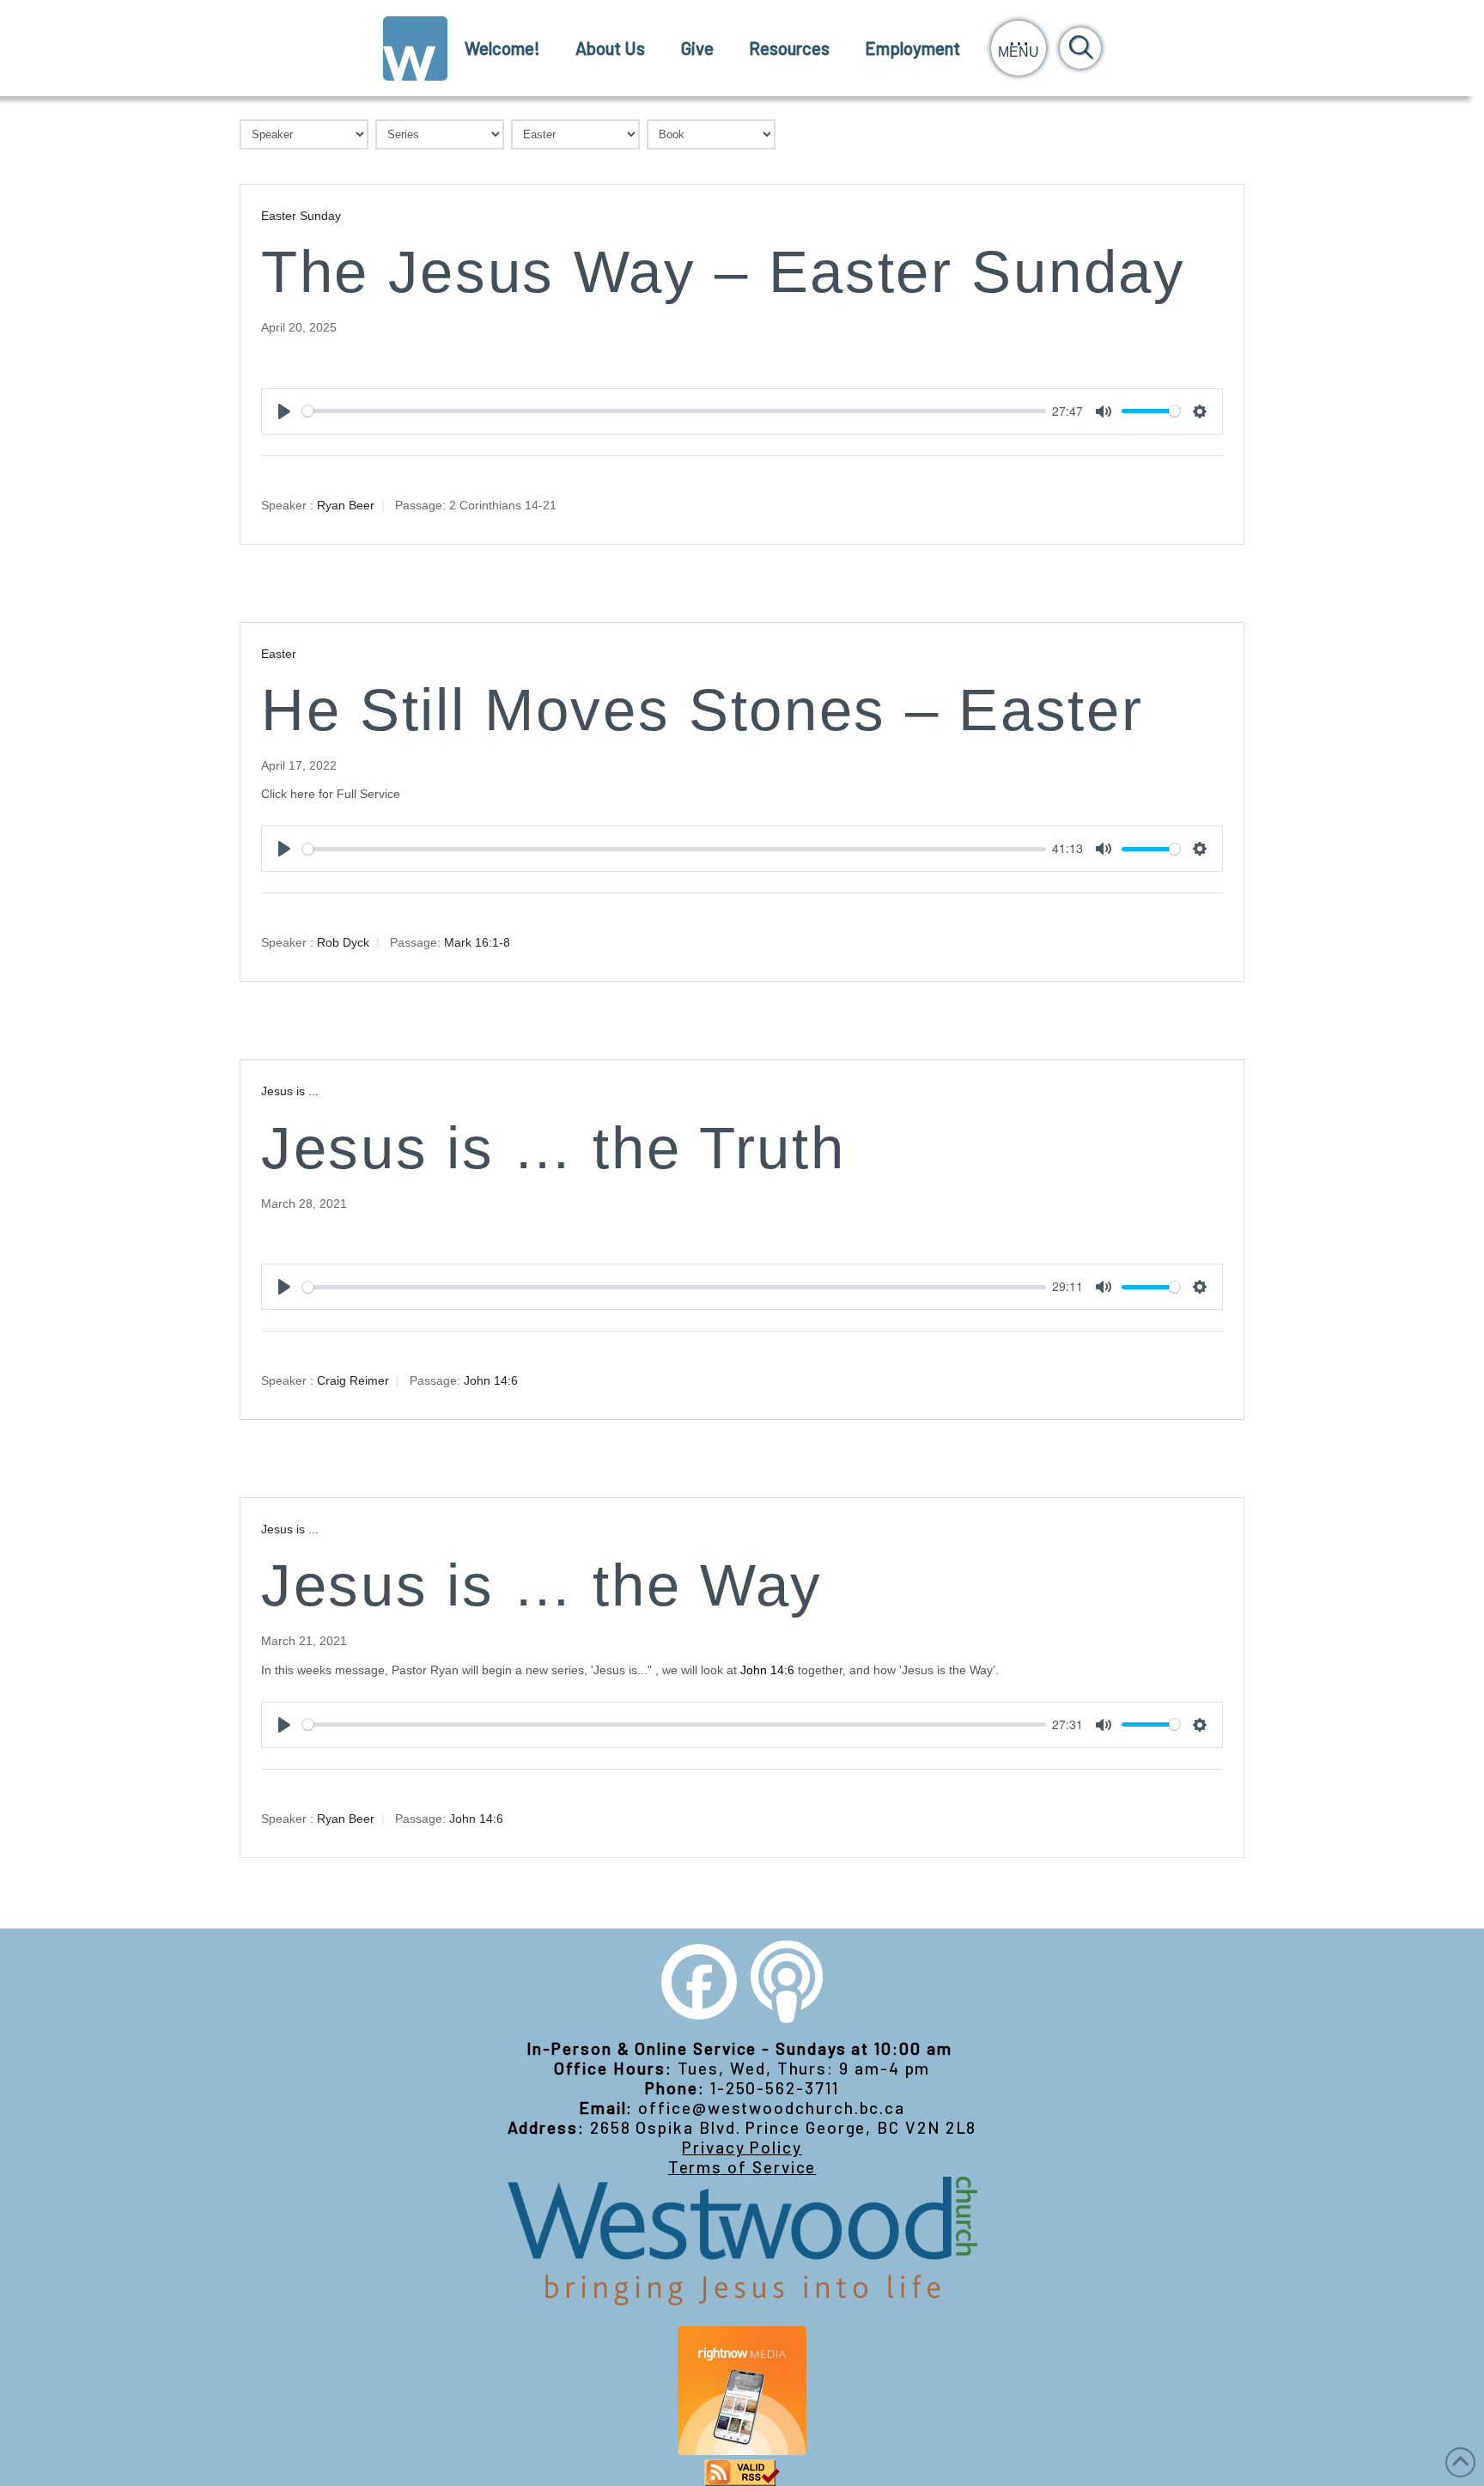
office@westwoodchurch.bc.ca (772, 2108)
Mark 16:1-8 (477, 942)
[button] (1019, 48)
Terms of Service (742, 2167)
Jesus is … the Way (542, 1585)
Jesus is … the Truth (553, 1148)
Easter (279, 654)
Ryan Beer (346, 504)
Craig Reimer (353, 1380)
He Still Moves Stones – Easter (702, 710)
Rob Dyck (343, 942)
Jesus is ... (290, 1091)
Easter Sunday (301, 216)
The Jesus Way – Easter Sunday (724, 272)
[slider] (674, 411)
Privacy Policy (742, 2147)
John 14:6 (491, 1380)
